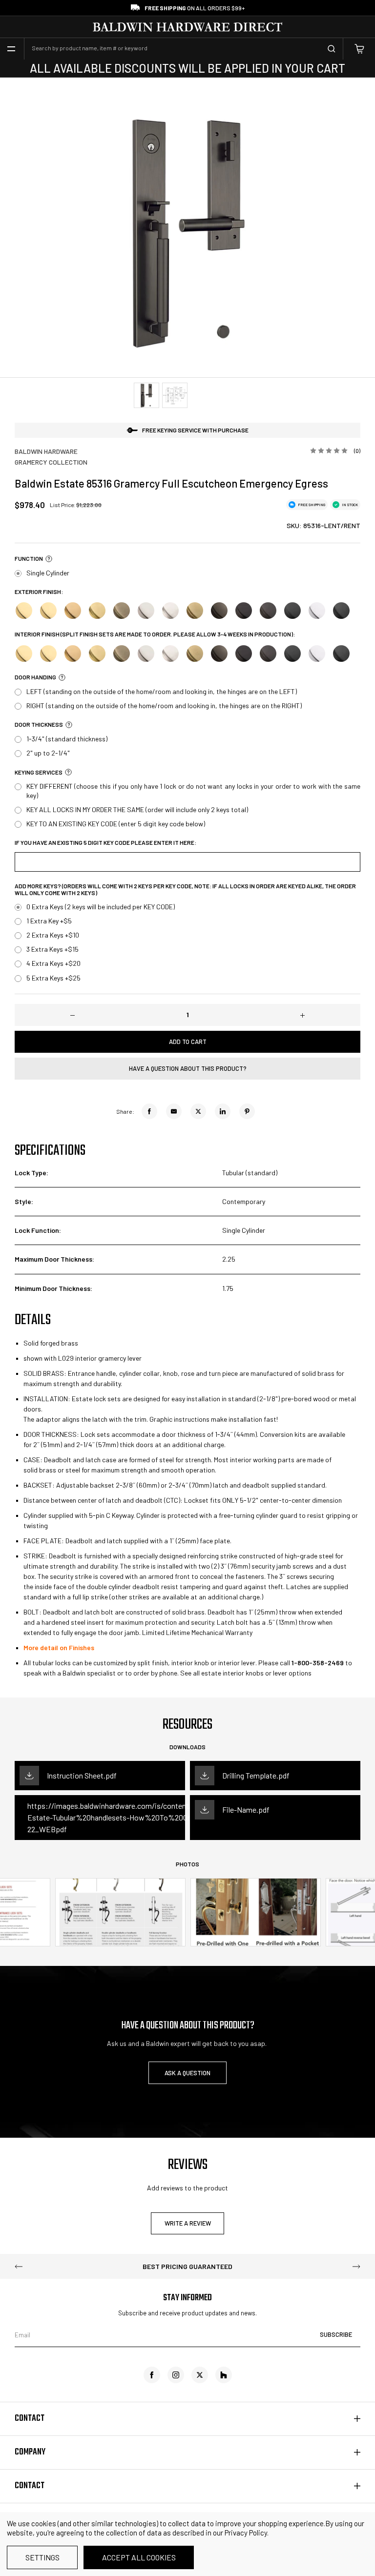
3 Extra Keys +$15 (52, 949)
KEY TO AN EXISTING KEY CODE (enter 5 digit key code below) (116, 824)
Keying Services (39, 772)
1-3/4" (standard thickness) (67, 739)
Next (356, 2267)
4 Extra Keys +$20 (53, 963)
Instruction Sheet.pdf (82, 1775)
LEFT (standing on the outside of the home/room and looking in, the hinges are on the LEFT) (162, 691)
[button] (48, 559)
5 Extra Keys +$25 (53, 978)
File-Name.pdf (246, 1809)
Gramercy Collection (51, 462)
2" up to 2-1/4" (48, 753)
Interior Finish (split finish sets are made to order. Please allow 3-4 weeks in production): (155, 634)
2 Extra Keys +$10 (53, 935)
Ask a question (187, 2073)
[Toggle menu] (11, 49)
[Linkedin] (223, 1111)
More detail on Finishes (59, 1647)
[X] (198, 1111)
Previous (19, 2267)
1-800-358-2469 (318, 1663)
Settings (42, 2557)
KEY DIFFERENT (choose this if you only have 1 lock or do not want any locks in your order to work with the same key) (193, 790)
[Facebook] (149, 1111)
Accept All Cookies (139, 2557)
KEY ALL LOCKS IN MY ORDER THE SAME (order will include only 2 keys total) (137, 809)
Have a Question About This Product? (188, 1068)
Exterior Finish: (39, 592)
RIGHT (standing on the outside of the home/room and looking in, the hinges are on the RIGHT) (164, 705)
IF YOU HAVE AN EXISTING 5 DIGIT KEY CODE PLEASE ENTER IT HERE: (105, 843)
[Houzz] (224, 2375)
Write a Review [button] (188, 2223)
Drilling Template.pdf (256, 1775)
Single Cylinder (48, 573)
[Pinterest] (247, 1111)
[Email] (174, 1111)
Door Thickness (39, 725)
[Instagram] (176, 2375)
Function (29, 559)
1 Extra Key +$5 (49, 921)
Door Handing (35, 677)
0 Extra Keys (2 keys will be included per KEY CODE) (101, 907)
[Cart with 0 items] (359, 49)
